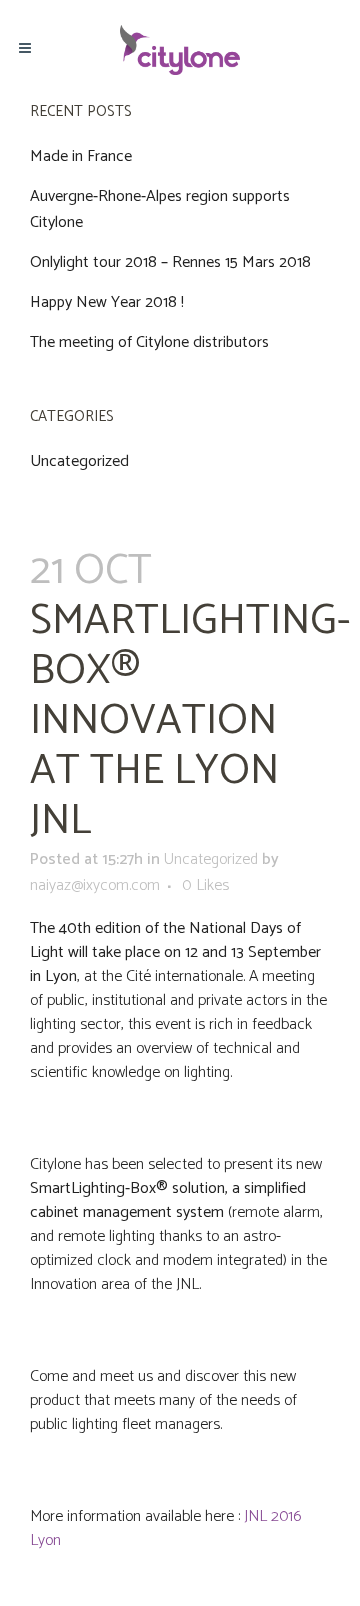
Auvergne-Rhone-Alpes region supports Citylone (160, 209)
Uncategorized (79, 461)
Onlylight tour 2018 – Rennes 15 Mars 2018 (170, 262)
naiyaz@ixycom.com (95, 885)
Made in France (81, 156)
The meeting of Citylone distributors (149, 342)
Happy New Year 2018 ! (107, 302)
